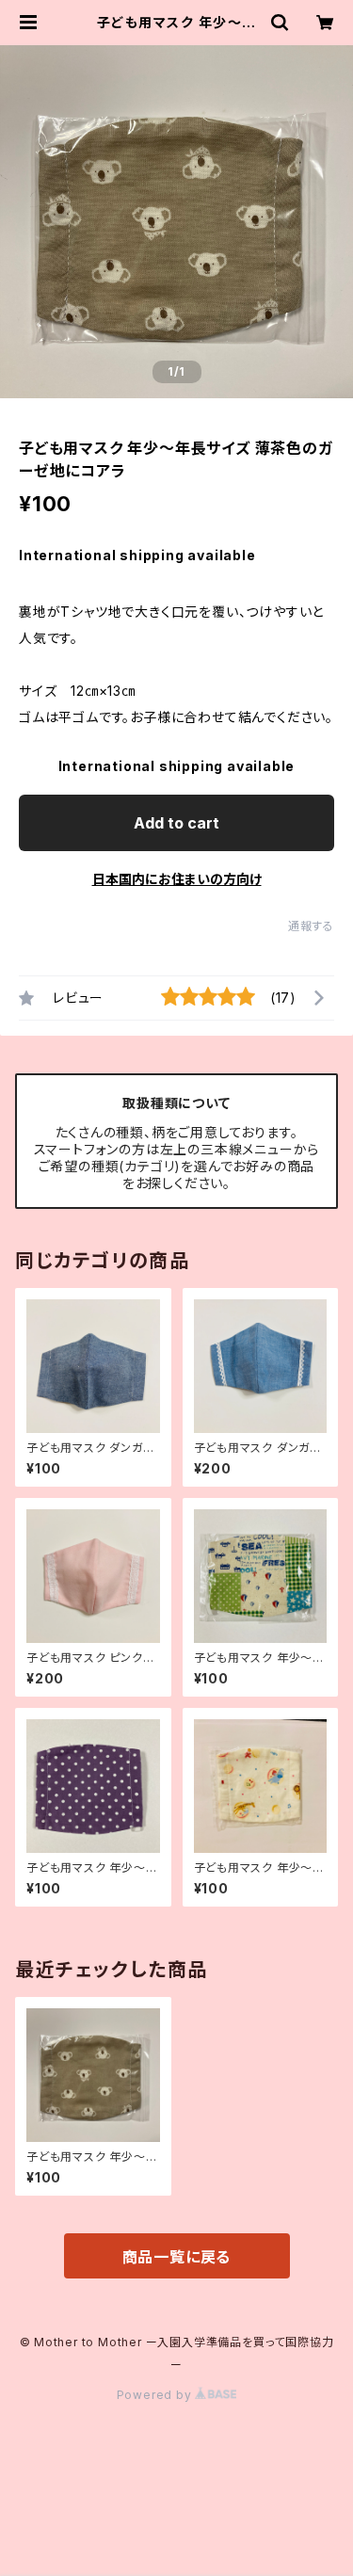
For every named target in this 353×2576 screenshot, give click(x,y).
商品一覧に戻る (177, 2257)
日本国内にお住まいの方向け (177, 879)
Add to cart (176, 823)
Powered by (156, 2395)
